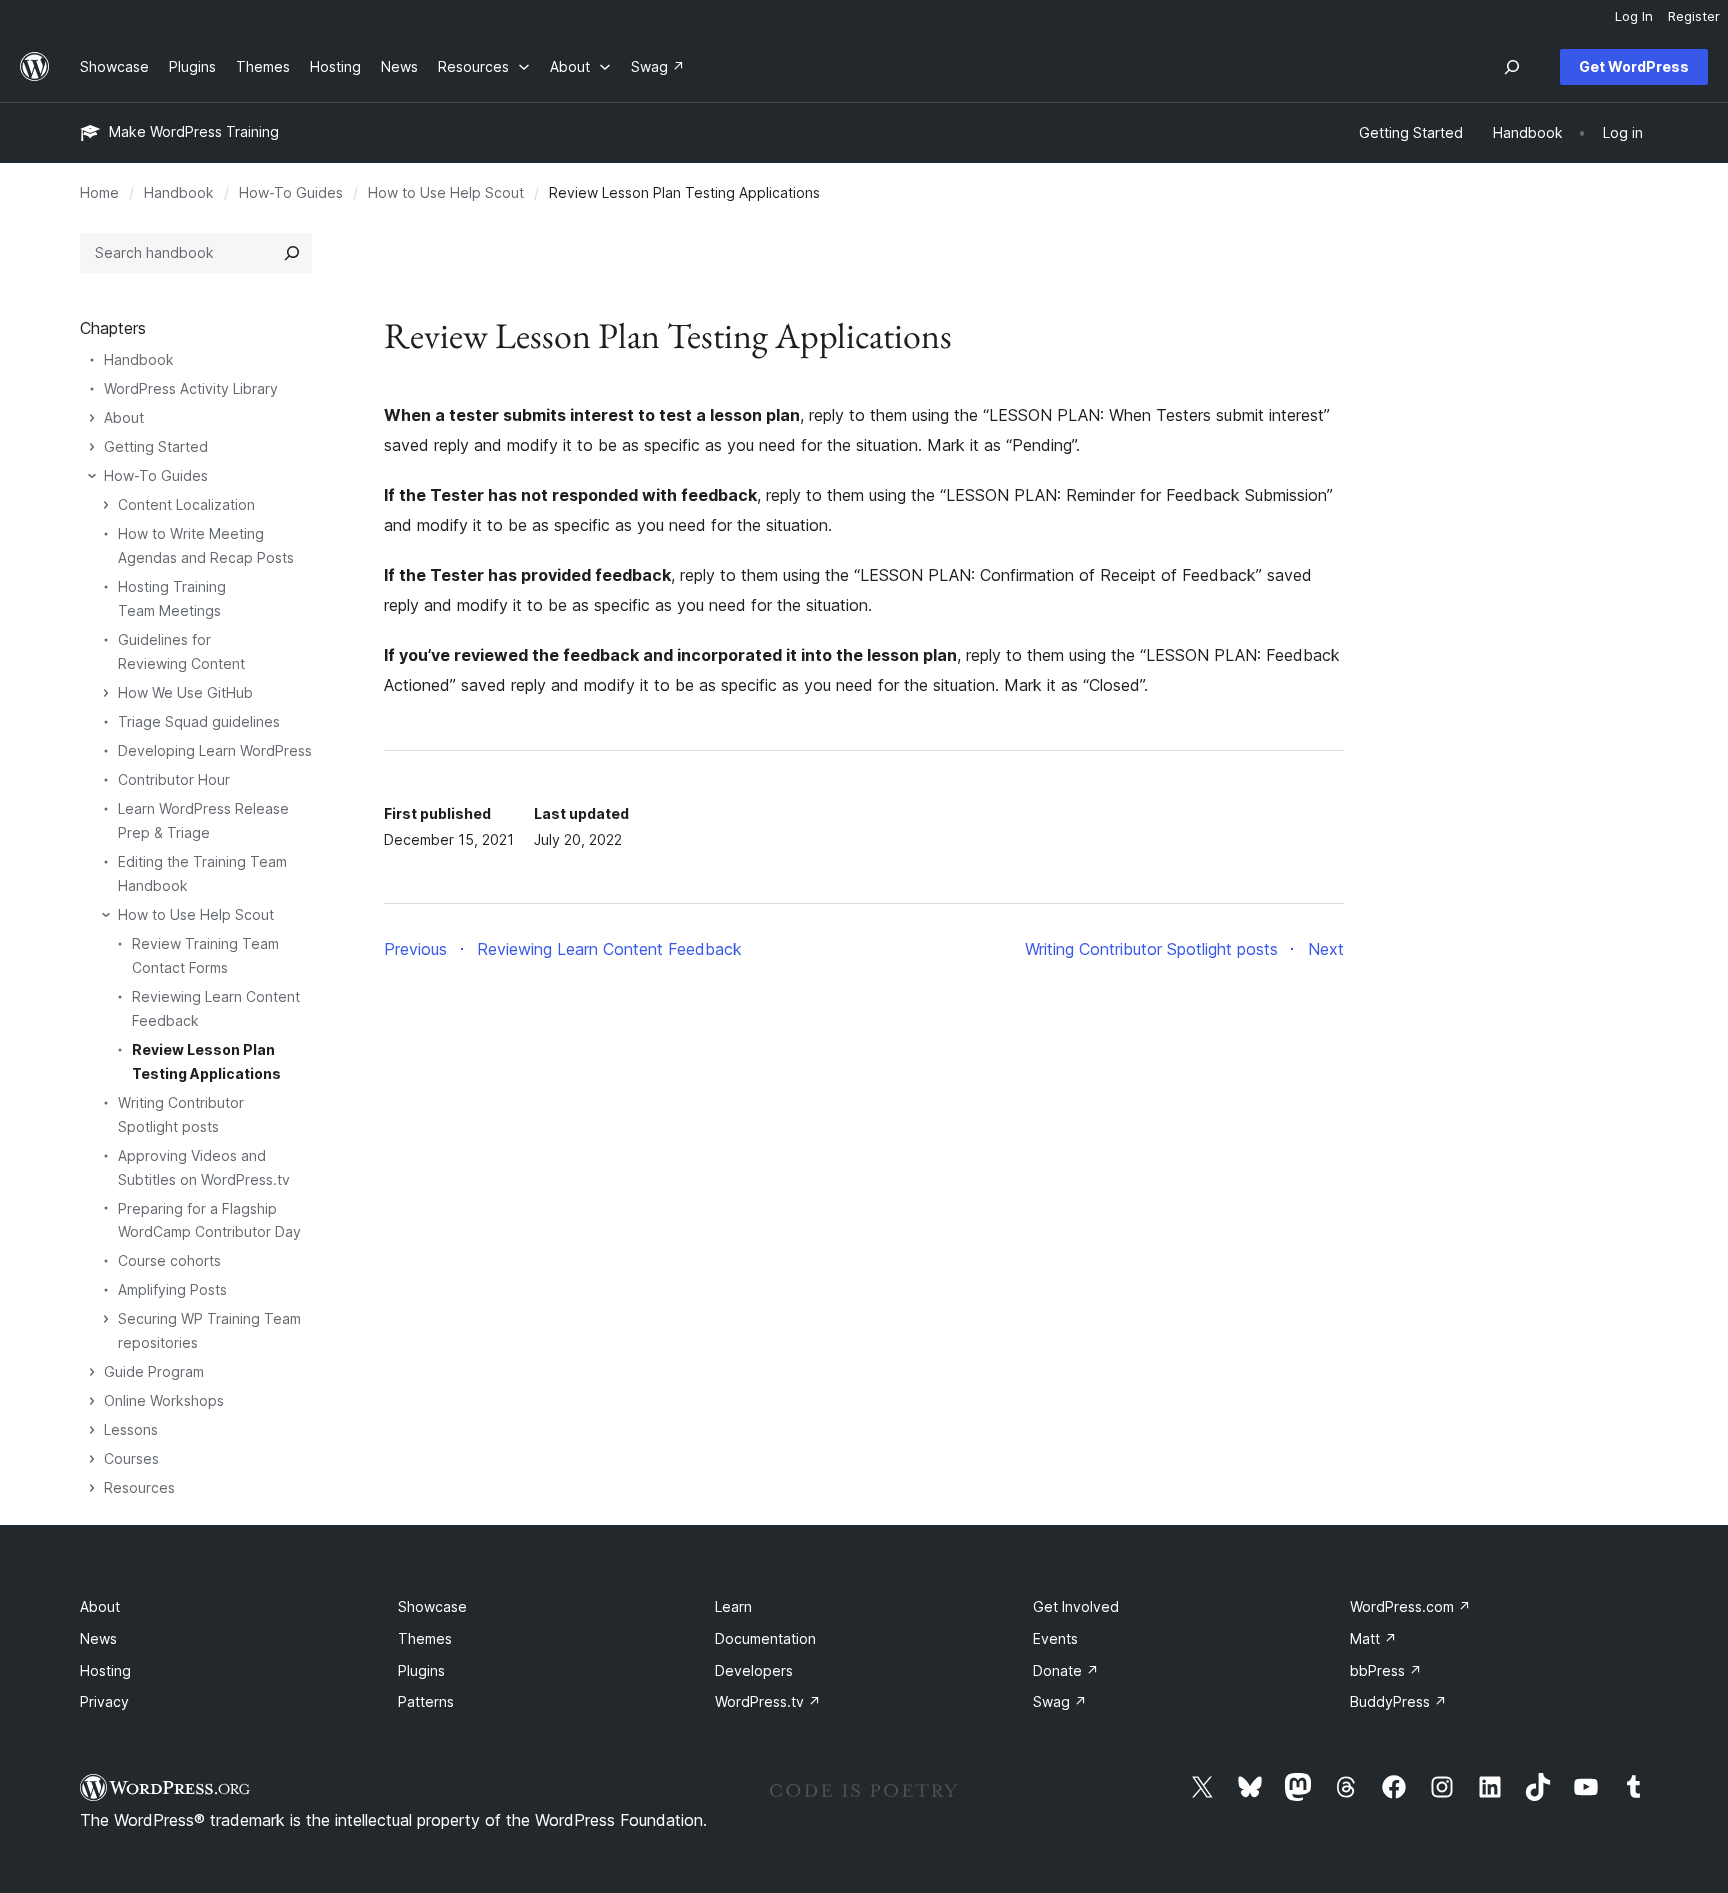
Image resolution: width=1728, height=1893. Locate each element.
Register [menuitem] (1694, 16)
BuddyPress (1398, 1701)
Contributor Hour (174, 779)
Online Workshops (164, 1400)
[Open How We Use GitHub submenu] (106, 693)
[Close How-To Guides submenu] (92, 476)
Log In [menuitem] (1634, 16)
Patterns (426, 1701)
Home (99, 192)
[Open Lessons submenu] (92, 1430)
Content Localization (186, 504)
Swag (1060, 1701)
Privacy (104, 1701)
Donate (1066, 1670)
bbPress (1386, 1670)
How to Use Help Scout (446, 192)
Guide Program (154, 1371)
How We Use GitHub (185, 692)
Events (1055, 1638)
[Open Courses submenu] (92, 1459)
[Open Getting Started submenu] (92, 447)
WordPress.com (1410, 1606)
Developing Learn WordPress (215, 750)
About (124, 417)
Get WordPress (1634, 66)
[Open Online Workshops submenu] (92, 1401)
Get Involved (1076, 1606)
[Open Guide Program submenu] (92, 1372)
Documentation (765, 1638)
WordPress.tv (768, 1701)
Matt (1373, 1638)
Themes (425, 1638)
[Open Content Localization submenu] (106, 505)
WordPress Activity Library (191, 388)
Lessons (131, 1429)
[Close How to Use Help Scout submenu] (106, 915)
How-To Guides (291, 192)
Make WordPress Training (194, 131)
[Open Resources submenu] (92, 1488)
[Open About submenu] (92, 418)
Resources (139, 1487)
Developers (754, 1670)
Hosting (105, 1670)
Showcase (432, 1606)
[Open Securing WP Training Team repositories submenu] (106, 1319)
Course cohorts (169, 1260)
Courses (131, 1458)
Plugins (421, 1670)
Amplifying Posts (172, 1289)
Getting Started (156, 446)
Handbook (179, 192)
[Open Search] (1512, 67)
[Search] (292, 253)
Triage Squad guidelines (199, 721)
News (98, 1638)
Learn (733, 1606)
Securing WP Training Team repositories (209, 1330)
